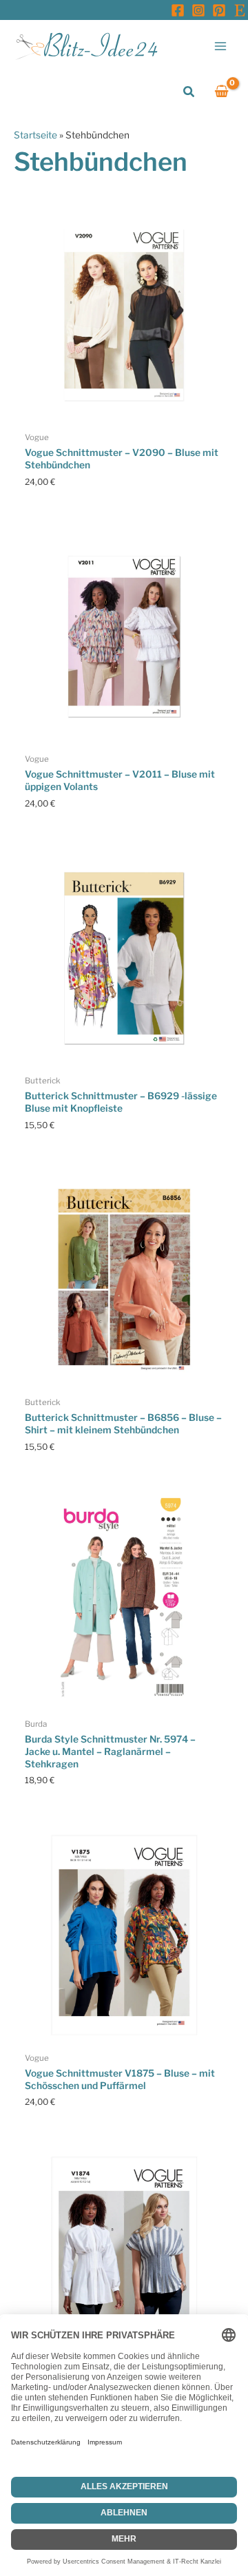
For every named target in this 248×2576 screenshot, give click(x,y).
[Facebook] (178, 10)
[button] (189, 92)
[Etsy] (240, 10)
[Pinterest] (219, 10)
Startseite (35, 135)
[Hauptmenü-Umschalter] (221, 46)
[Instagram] (198, 10)
